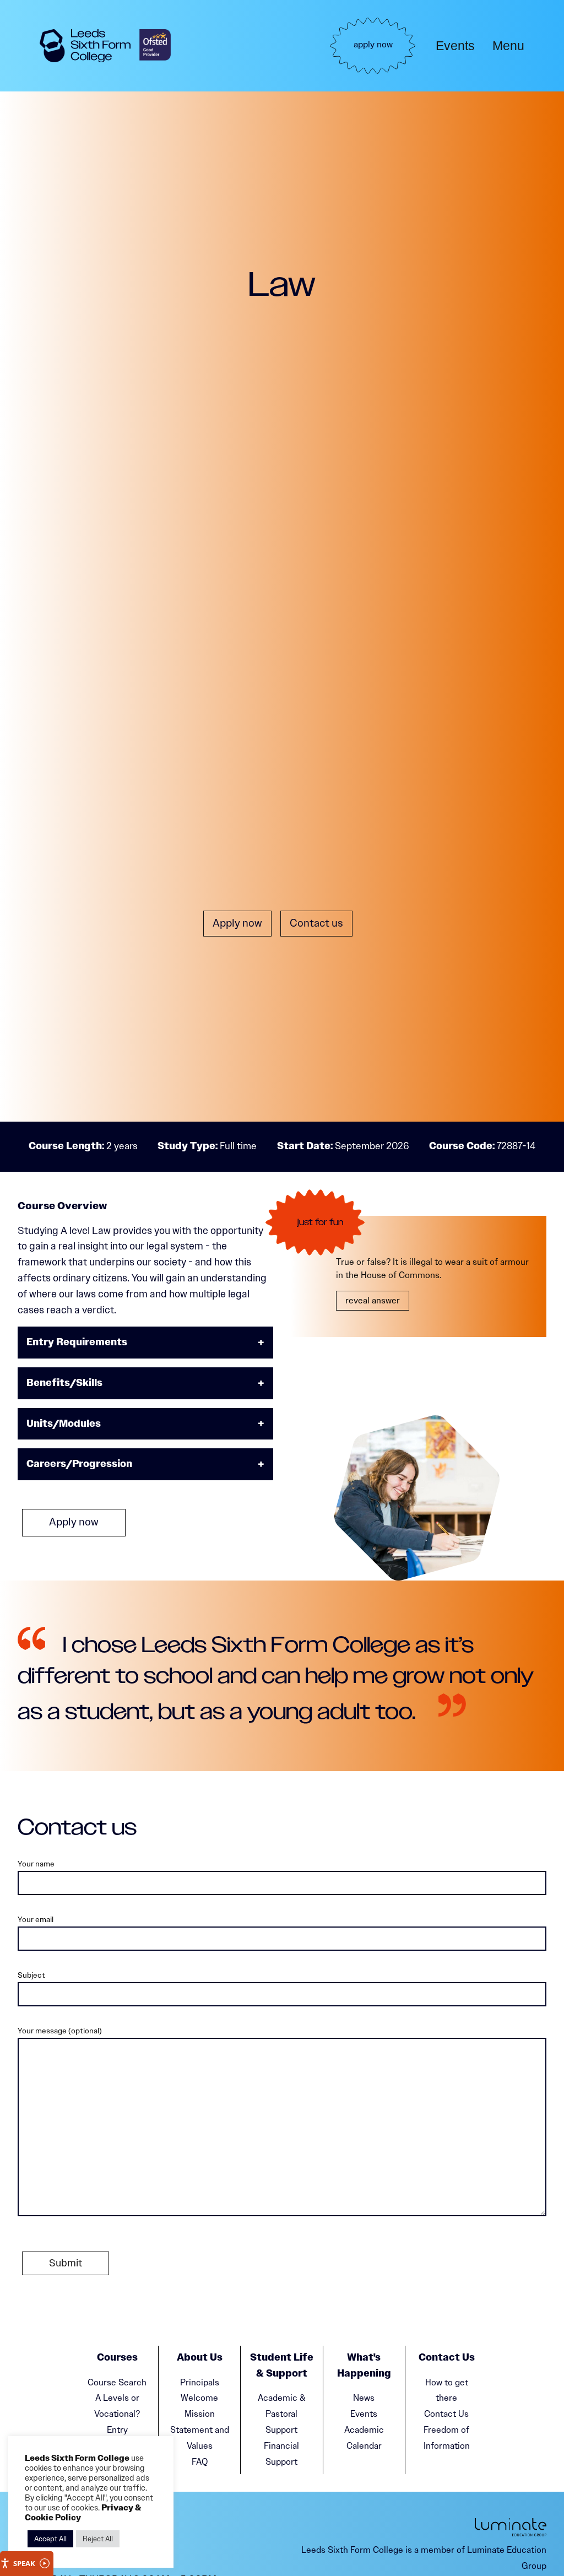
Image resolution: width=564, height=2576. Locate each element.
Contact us (316, 923)
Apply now (237, 923)
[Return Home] (85, 46)
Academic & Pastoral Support (282, 2414)
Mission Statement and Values (200, 2430)
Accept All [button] (50, 2539)
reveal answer (373, 1300)
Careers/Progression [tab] (79, 1464)
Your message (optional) (60, 2031)
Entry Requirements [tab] (77, 1342)
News (364, 2398)
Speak (24, 2563)
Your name (36, 1864)
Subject (31, 1975)
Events (455, 46)
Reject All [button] (98, 2539)
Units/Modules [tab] (64, 1424)
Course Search (117, 2382)
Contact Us (446, 2414)
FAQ (200, 2462)
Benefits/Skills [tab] (64, 1383)
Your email (36, 1919)
